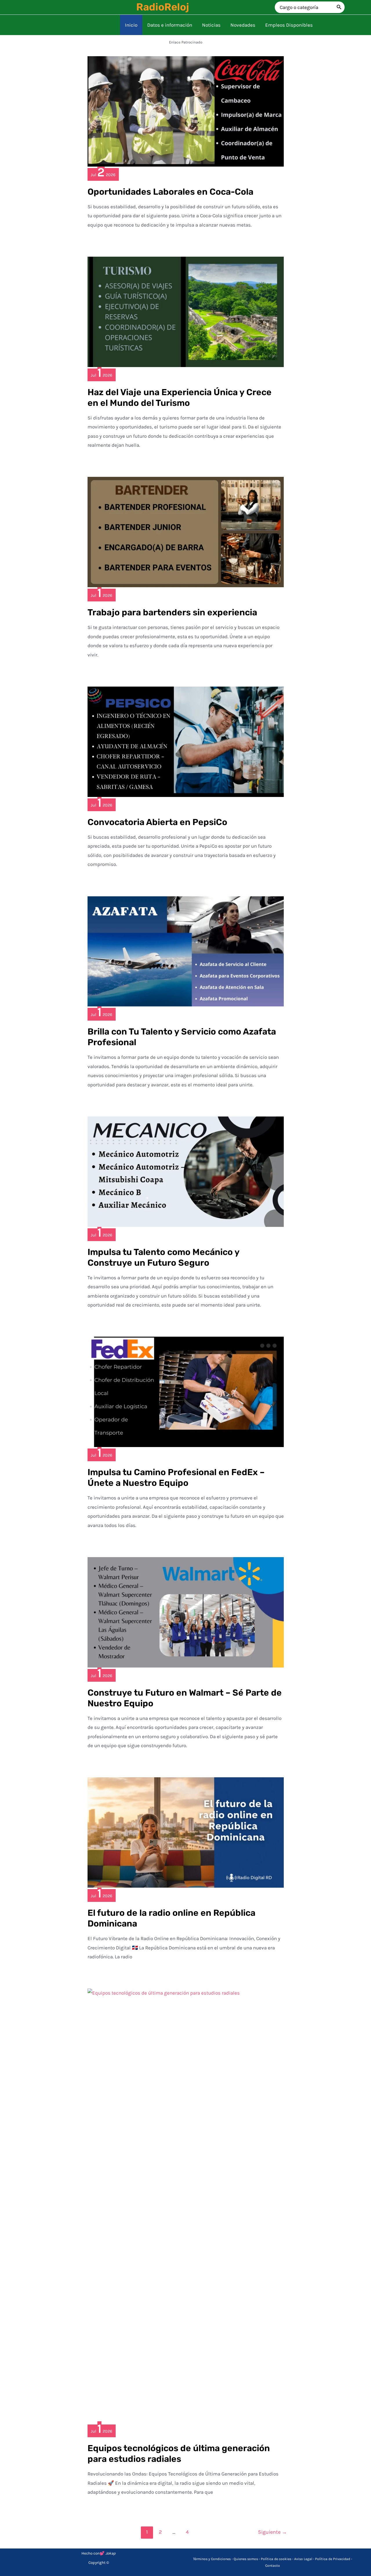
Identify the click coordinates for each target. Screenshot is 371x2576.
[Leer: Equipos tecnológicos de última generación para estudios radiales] (186, 2205)
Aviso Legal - (305, 2559)
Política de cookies (276, 2559)
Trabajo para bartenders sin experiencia (172, 612)
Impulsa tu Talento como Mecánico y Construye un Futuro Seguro (163, 1257)
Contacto (273, 2566)
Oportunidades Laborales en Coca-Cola (170, 192)
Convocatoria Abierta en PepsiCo (157, 822)
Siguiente (272, 2532)
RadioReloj (163, 7)
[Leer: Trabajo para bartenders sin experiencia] (186, 532)
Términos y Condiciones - (213, 2559)
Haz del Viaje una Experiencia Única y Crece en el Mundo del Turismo (180, 398)
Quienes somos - (247, 2559)
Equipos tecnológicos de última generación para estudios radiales (179, 2454)
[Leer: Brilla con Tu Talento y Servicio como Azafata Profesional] (186, 951)
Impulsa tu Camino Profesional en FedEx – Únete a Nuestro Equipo (176, 1478)
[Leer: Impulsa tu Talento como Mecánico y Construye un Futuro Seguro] (186, 1171)
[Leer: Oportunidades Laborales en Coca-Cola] (186, 111)
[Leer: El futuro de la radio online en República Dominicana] (186, 1832)
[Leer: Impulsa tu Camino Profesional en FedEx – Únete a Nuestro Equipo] (186, 1391)
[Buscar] (339, 7)
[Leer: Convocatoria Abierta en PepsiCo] (186, 741)
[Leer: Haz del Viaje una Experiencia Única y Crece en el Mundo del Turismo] (186, 311)
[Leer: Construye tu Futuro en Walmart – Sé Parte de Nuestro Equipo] (186, 1612)
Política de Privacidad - (334, 2559)
